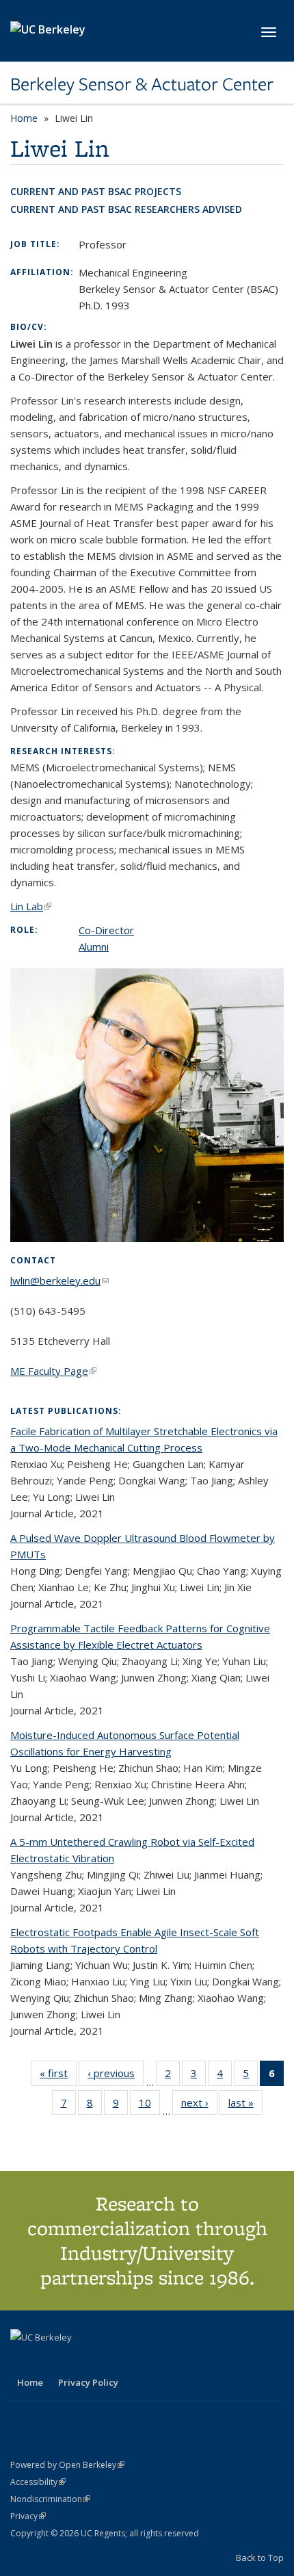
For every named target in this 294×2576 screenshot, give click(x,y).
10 (149, 2105)
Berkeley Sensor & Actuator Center (142, 84)
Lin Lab (31, 906)
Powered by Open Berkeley (67, 2465)
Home (24, 118)
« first (58, 2076)
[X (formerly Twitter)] (23, 2360)
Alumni (94, 946)
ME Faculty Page (53, 1371)
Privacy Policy (88, 2382)
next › (199, 2105)
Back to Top (260, 2558)
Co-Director (106, 930)
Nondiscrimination (50, 2499)
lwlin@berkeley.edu (59, 1280)
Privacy (28, 2516)
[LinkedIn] (49, 2360)
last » (245, 2105)
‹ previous (116, 2076)
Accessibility (38, 2482)
